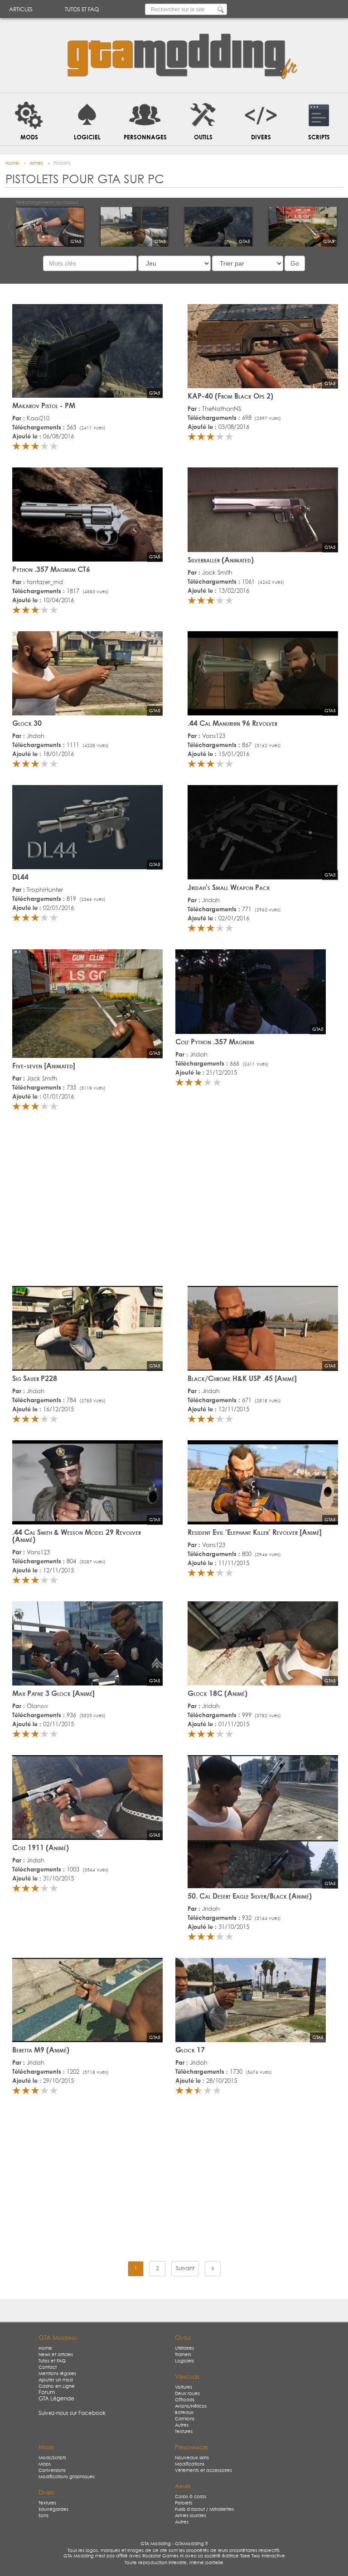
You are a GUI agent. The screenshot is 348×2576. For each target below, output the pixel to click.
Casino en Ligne (57, 2386)
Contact (48, 2367)
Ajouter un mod (56, 2380)
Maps (45, 2464)
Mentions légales (57, 2374)
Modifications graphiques (67, 2477)
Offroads (185, 2400)
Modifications (190, 2464)
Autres (182, 2425)
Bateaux (184, 2413)
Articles (21, 10)
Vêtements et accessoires (203, 2471)
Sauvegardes (53, 2509)
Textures (184, 2432)
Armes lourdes (191, 2516)
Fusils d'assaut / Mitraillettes (204, 2509)
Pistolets (184, 2503)
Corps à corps (191, 2497)
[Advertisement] (174, 1202)
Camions (185, 2419)
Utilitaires (184, 2348)
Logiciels (184, 2361)
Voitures (184, 2387)
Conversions (52, 2471)
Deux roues (187, 2394)
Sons (43, 2516)
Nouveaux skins (192, 2458)
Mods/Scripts (52, 2458)
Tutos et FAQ (82, 10)
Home (45, 2348)
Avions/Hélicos (191, 2406)
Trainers (183, 2355)
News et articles (56, 2355)
